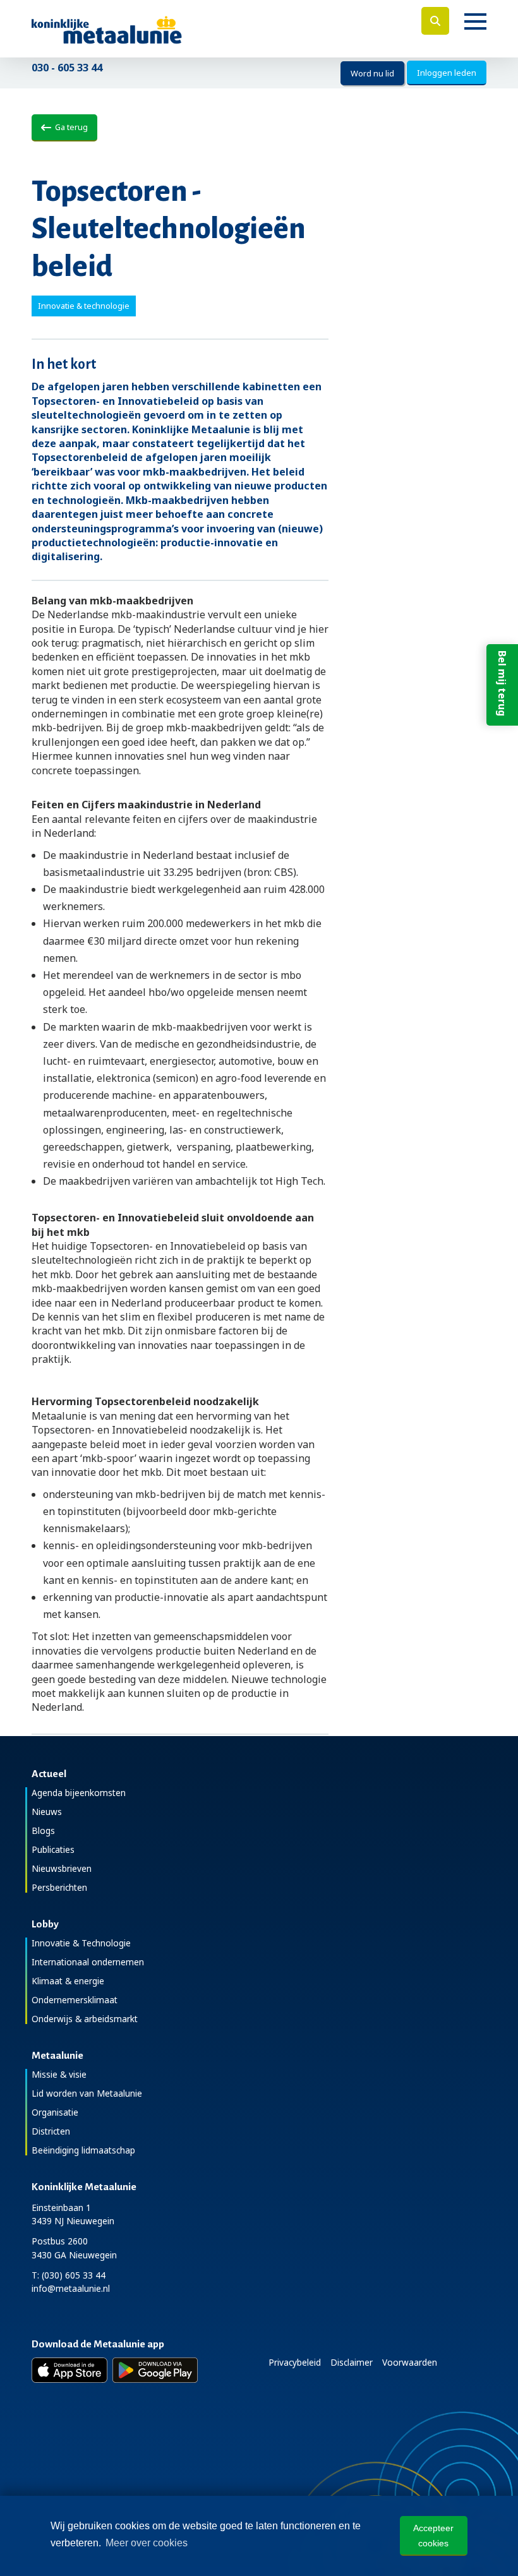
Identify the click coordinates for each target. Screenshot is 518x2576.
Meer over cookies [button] (147, 2543)
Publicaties (53, 1849)
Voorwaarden (410, 2362)
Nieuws (47, 1812)
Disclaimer (352, 2362)
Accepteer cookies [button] (433, 2536)
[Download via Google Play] (155, 2370)
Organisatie (55, 2112)
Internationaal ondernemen (88, 1962)
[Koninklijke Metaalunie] (142, 29)
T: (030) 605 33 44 (69, 2275)
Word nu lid (372, 73)
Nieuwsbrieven (62, 1868)
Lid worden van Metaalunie (87, 2093)
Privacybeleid (295, 2362)
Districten (51, 2131)
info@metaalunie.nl (71, 2288)
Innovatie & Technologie (81, 1943)
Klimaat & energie (68, 1981)
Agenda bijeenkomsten (79, 1793)
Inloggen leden (447, 73)
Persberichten (59, 1887)
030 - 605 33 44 (67, 68)
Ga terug (69, 127)
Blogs (43, 1830)
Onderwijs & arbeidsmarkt (85, 2019)
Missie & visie (59, 2074)
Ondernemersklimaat (75, 2000)
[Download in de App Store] (69, 2370)
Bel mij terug (502, 683)
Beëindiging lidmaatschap (83, 2150)
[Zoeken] (435, 21)
